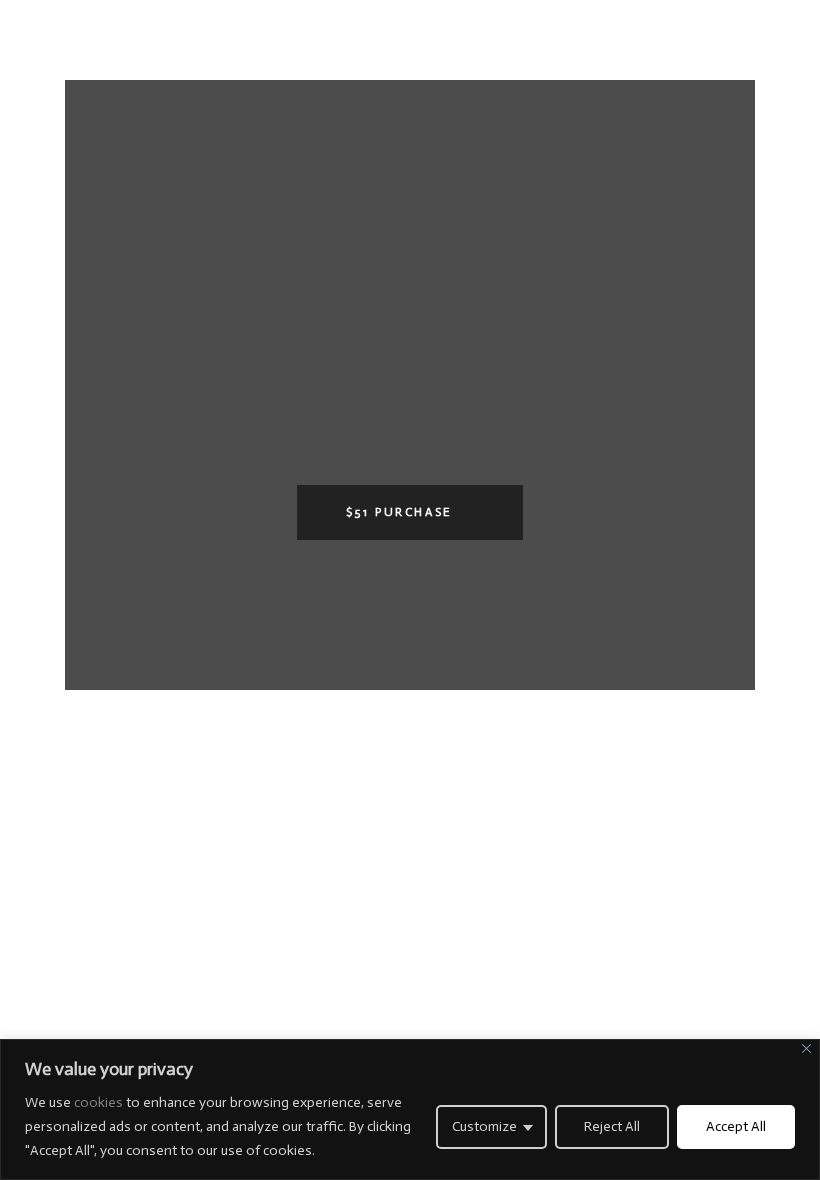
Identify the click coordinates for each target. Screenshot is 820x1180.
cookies (100, 1102)
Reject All (612, 1126)
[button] (409, 512)
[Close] (806, 1048)
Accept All (736, 1126)
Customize (484, 1126)
